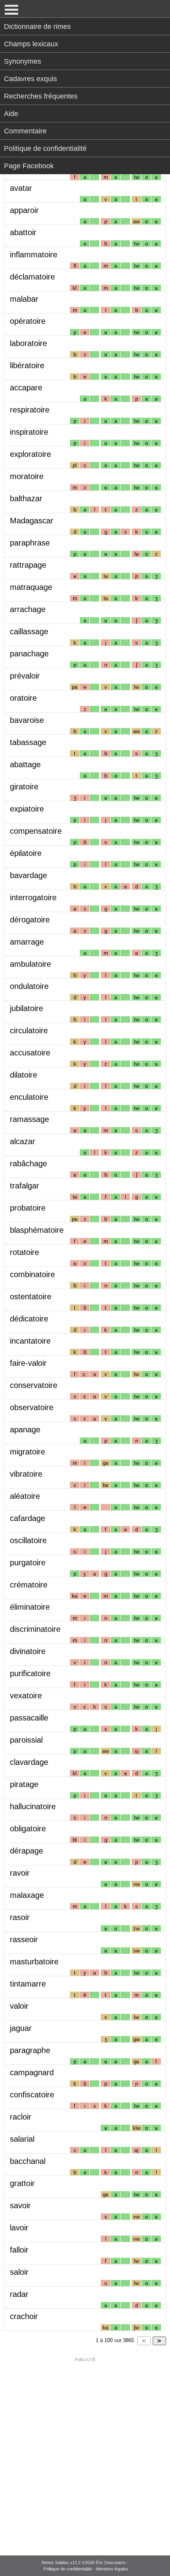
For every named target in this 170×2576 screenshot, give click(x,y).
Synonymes (23, 61)
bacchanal (28, 2161)
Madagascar (32, 521)
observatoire (32, 1407)
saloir (19, 2272)
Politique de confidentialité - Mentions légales (86, 2569)
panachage (29, 654)
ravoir (20, 1873)
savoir (20, 2205)
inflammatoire (34, 255)
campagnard (32, 2072)
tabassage (28, 742)
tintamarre (28, 1984)
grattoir (22, 2183)
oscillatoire (28, 1540)
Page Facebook (29, 166)
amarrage (27, 942)
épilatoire (26, 853)
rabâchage (28, 1163)
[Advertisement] (85, 2451)
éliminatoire (30, 1607)
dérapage (26, 1851)
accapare (26, 388)
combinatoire (32, 1274)
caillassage (29, 631)
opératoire (28, 321)
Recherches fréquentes (41, 96)
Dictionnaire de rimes (37, 27)
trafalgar (25, 1186)
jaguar (21, 2028)
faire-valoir (28, 1363)
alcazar (23, 1141)
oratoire (23, 698)
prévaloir (25, 676)
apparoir (24, 210)
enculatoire (29, 1097)
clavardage (29, 1762)
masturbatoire (34, 1962)
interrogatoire (33, 897)
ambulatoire (30, 964)
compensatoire (36, 831)
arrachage (28, 609)
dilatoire (24, 1075)
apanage (25, 1430)
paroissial (26, 1740)
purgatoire (28, 1563)
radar (19, 2294)
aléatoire (25, 1496)
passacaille (29, 1718)
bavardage (28, 875)
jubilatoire (26, 1008)
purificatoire (30, 1673)
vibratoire (26, 1474)
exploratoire (30, 454)
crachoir (24, 2316)
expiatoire (27, 809)
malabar (24, 299)
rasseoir (24, 1939)
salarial (22, 2139)
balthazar (26, 498)
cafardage (27, 1518)
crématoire (29, 1585)
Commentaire (25, 131)
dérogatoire (30, 920)
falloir (19, 2250)
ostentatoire (31, 1297)
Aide (11, 114)
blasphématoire (37, 1230)
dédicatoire (29, 1319)
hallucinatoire (33, 1806)
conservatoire (34, 1385)
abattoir (23, 232)
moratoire (27, 476)
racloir (21, 2117)
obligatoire (28, 1829)
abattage (25, 764)
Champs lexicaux (31, 44)
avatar (21, 188)
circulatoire (29, 1030)
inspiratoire (29, 432)
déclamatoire (32, 277)
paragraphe (30, 2050)
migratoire (27, 1452)
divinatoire (28, 1651)
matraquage (31, 587)
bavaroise (27, 720)
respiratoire (30, 410)
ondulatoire (29, 986)
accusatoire (30, 1053)
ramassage (29, 1119)
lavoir (19, 2228)
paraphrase (30, 543)
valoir (19, 2006)
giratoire (24, 787)
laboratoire (28, 343)
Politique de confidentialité (45, 148)
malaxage (27, 1895)
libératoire (27, 365)
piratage (24, 1784)
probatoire (28, 1208)
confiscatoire (32, 2095)
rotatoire (25, 1252)
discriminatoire (35, 1629)
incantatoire (30, 1341)
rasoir (20, 1917)
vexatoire (26, 1696)
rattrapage (28, 565)
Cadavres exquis (30, 79)
